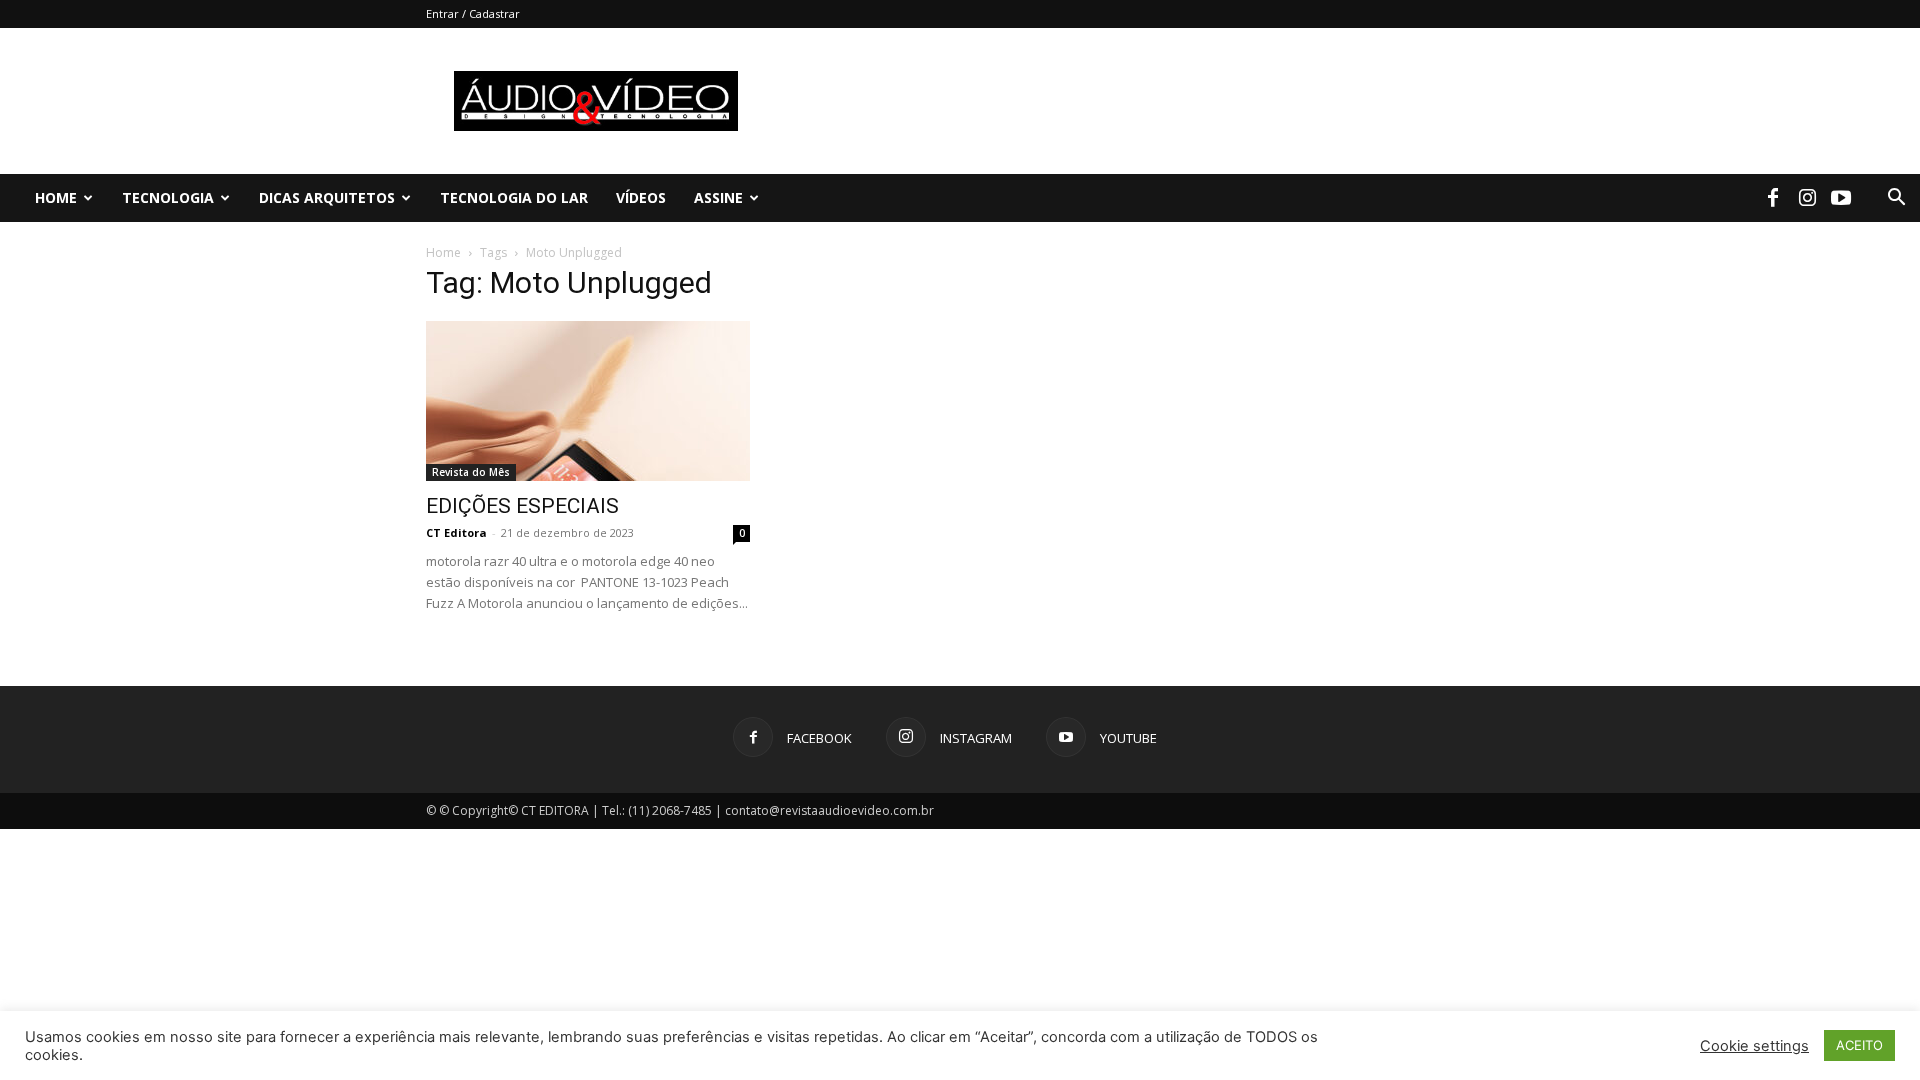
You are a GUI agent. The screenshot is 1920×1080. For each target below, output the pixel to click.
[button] (1896, 199)
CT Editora (456, 532)
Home (56, 197)
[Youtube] (1841, 198)
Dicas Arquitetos (327, 197)
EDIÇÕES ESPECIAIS (522, 506)
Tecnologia (168, 197)
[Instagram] (1807, 198)
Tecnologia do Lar (514, 197)
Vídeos (641, 197)
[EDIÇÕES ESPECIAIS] (588, 401)
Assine (718, 197)
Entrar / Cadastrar (473, 13)
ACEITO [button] (1859, 1045)
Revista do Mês (471, 472)
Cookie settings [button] (1754, 1046)
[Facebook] (1773, 198)
